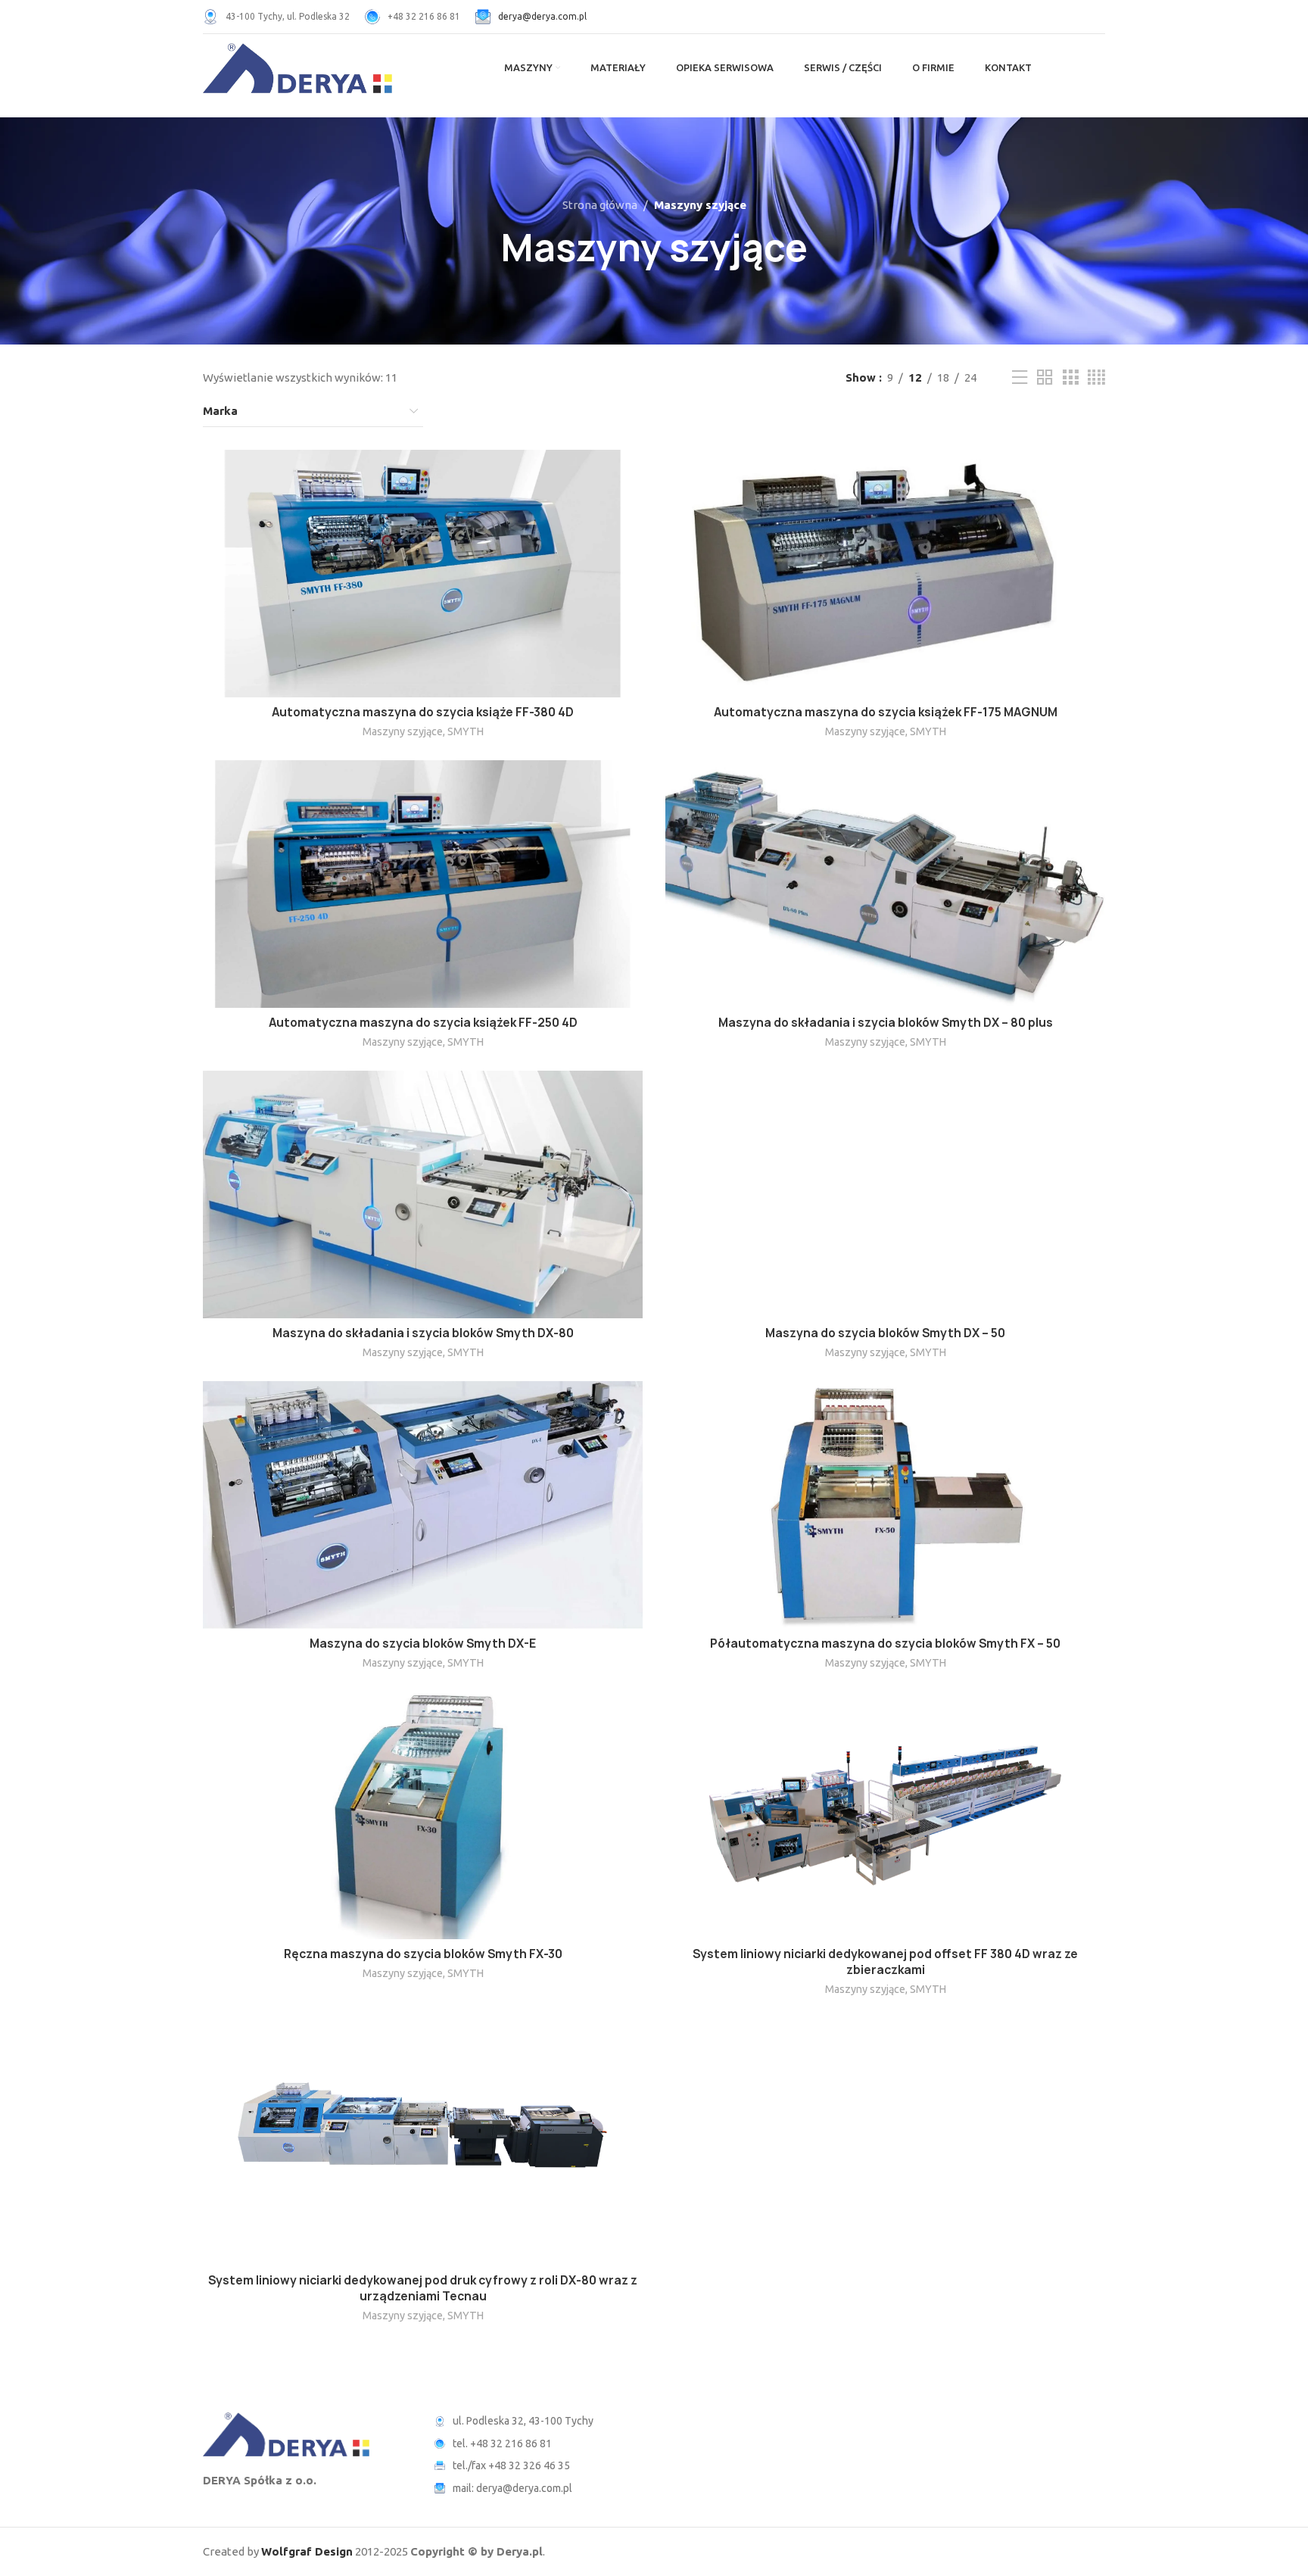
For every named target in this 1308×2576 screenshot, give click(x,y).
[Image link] (286, 2433)
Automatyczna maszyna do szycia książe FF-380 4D (423, 712)
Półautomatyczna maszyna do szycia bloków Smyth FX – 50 (885, 1644)
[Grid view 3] (1070, 377)
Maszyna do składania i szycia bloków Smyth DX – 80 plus (886, 1023)
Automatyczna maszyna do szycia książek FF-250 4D (423, 1023)
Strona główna (600, 205)
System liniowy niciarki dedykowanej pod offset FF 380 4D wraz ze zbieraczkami (885, 1962)
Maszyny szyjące (403, 731)
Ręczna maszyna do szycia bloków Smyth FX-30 (423, 1954)
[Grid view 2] (1045, 377)
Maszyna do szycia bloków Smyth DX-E (423, 1644)
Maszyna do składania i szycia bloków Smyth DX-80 (423, 1333)
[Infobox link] (276, 17)
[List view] (1020, 377)
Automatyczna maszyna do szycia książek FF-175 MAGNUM (886, 712)
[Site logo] (297, 67)
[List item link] (539, 2443)
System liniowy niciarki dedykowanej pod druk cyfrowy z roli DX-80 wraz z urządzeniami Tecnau (423, 2288)
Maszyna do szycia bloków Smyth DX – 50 (885, 1333)
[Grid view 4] (1096, 377)
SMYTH (466, 731)
